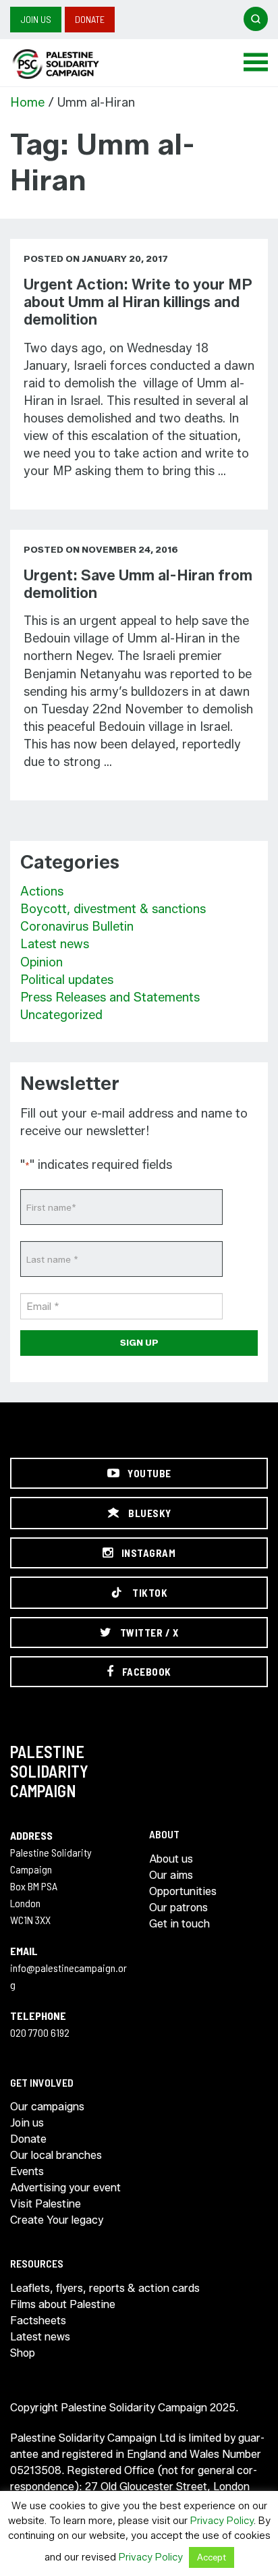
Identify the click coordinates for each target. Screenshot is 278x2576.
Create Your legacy (57, 2220)
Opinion (41, 962)
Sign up (139, 1342)
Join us (36, 19)
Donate (90, 19)
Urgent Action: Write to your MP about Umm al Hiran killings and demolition (138, 302)
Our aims (171, 1875)
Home (27, 103)
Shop (23, 2353)
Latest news (55, 944)
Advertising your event (65, 2188)
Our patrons (178, 1908)
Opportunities (183, 1891)
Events (27, 2171)
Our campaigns (47, 2107)
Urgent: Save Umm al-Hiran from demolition (138, 584)
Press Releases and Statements (110, 997)
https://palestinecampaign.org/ (71, 64)
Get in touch (179, 1924)
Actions (42, 892)
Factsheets (38, 2321)
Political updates (67, 980)
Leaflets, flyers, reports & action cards (105, 2288)
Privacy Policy (222, 2521)
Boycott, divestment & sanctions (113, 909)
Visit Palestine (46, 2204)
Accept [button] (212, 2557)
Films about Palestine (63, 2304)
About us (171, 1859)
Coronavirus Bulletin (77, 927)
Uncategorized (61, 1015)
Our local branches (56, 2155)
